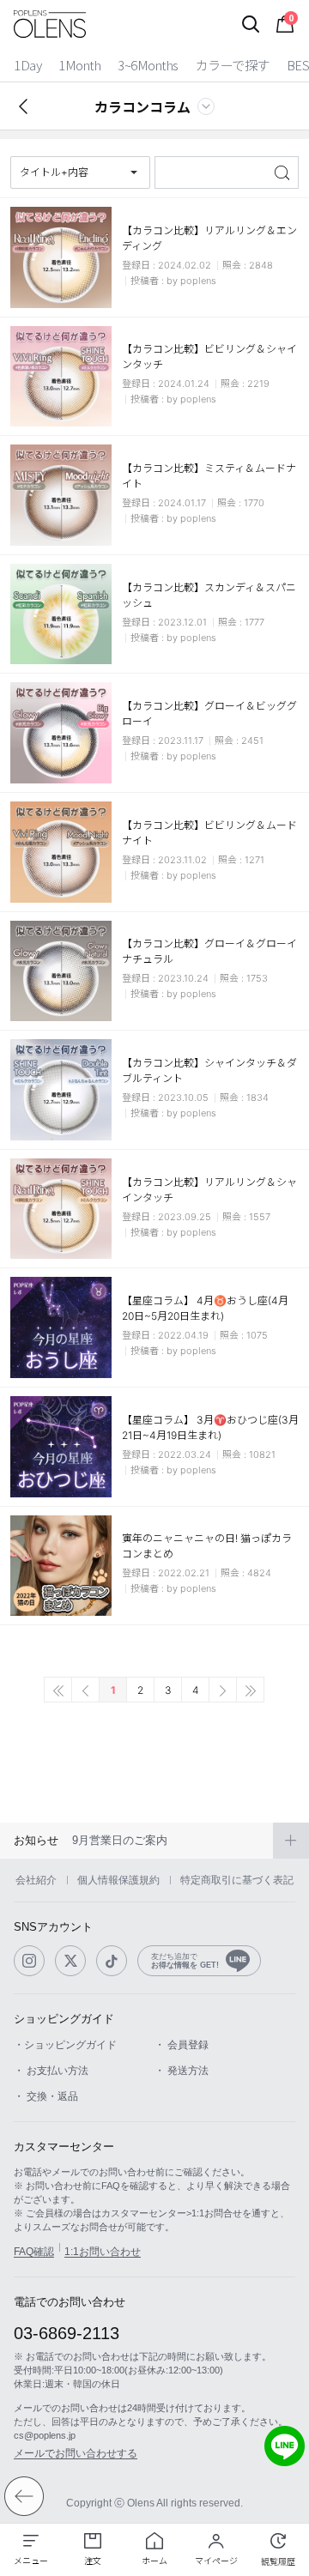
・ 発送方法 (182, 2071)
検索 (284, 172)
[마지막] (250, 1690)
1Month (79, 65)
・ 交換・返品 (46, 2096)
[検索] (251, 24)
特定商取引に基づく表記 (237, 1880)
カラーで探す (233, 65)
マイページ (216, 2561)
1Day (27, 65)
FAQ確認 (34, 2252)
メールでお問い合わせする (76, 2453)
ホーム (154, 2561)
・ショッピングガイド (65, 2045)
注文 (93, 2561)
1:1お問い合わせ (103, 2252)
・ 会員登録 (182, 2045)
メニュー (31, 2561)
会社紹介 (36, 1880)
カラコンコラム (142, 106)
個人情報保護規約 (118, 1880)
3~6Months (148, 65)
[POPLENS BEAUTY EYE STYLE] (50, 24)
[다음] (223, 1690)
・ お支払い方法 (51, 2071)
